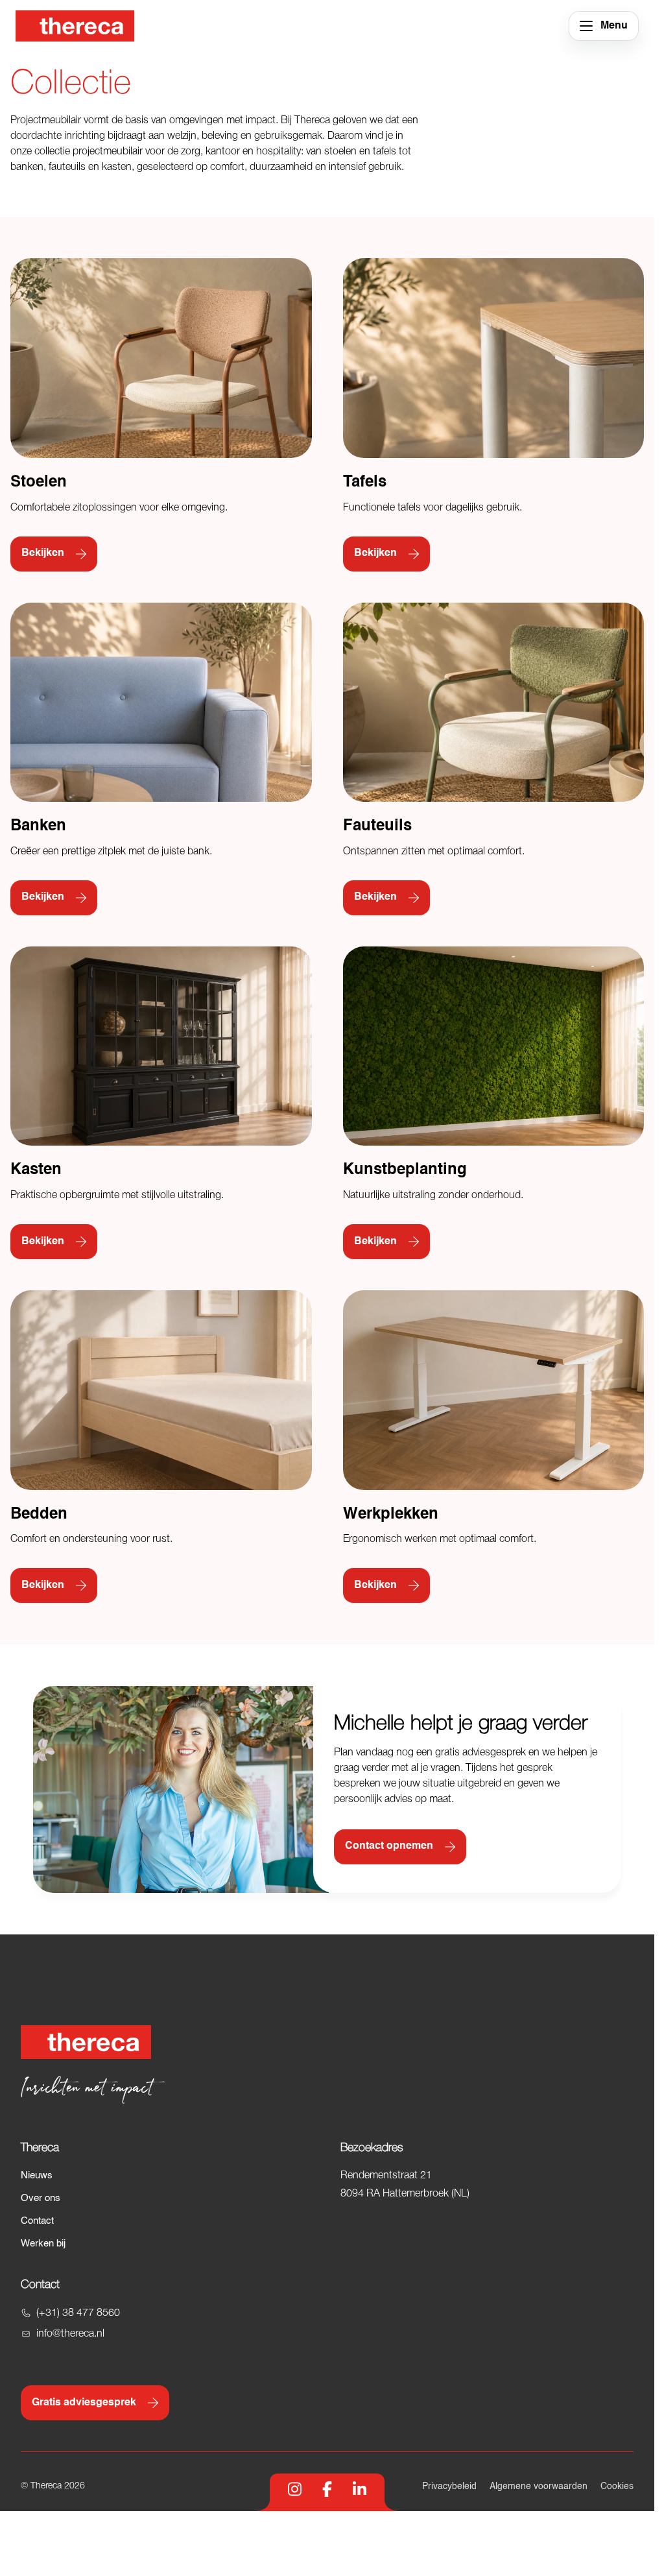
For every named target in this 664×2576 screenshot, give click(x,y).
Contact (37, 2221)
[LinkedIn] (360, 2489)
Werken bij (43, 2244)
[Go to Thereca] (75, 26)
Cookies (617, 2486)
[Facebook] (327, 2489)
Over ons (41, 2198)
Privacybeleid (449, 2486)
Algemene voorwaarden (539, 2486)
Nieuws (37, 2175)
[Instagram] (295, 2489)
